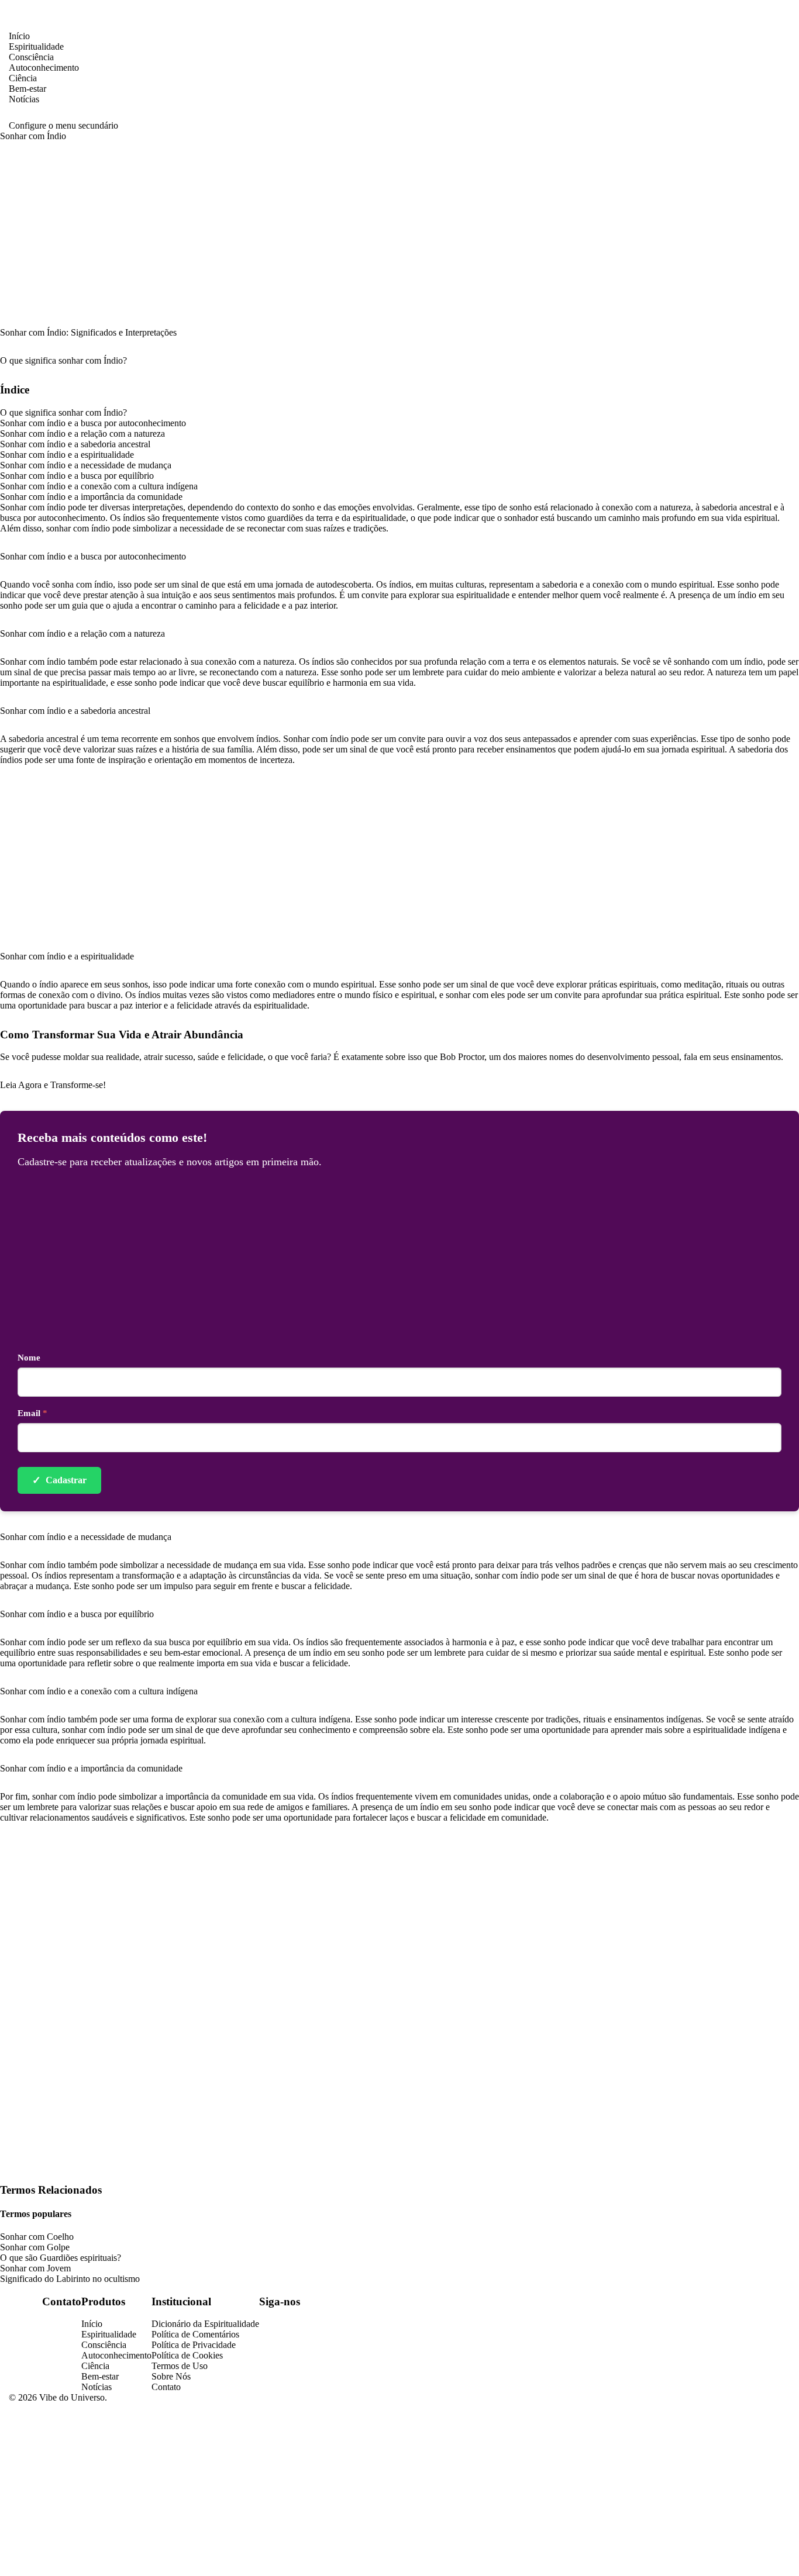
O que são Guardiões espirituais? (61, 2258)
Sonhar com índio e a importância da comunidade (91, 497)
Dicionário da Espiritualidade (205, 2324)
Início (19, 36)
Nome (29, 1358)
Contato (166, 2387)
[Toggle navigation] (48, 23)
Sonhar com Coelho (37, 2237)
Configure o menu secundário (63, 125)
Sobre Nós (171, 2376)
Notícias (24, 99)
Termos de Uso (180, 2366)
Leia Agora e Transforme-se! (53, 1085)
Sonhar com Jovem (35, 2268)
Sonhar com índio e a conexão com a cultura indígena (99, 486)
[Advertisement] (399, 241)
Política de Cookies (187, 2355)
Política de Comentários (195, 2334)
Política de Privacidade (194, 2345)
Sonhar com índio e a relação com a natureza (82, 434)
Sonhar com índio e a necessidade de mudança (86, 465)
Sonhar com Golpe (35, 2247)
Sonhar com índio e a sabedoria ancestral (75, 444)
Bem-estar (27, 89)
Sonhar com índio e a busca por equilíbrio (77, 476)
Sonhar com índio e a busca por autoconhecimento (93, 423)
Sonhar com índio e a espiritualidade (67, 455)
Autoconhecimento (44, 68)
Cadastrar (59, 1480)
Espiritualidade (36, 46)
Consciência (31, 57)
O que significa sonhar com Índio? (63, 412)
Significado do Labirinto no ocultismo (70, 2279)
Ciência (23, 78)
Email (32, 1413)
